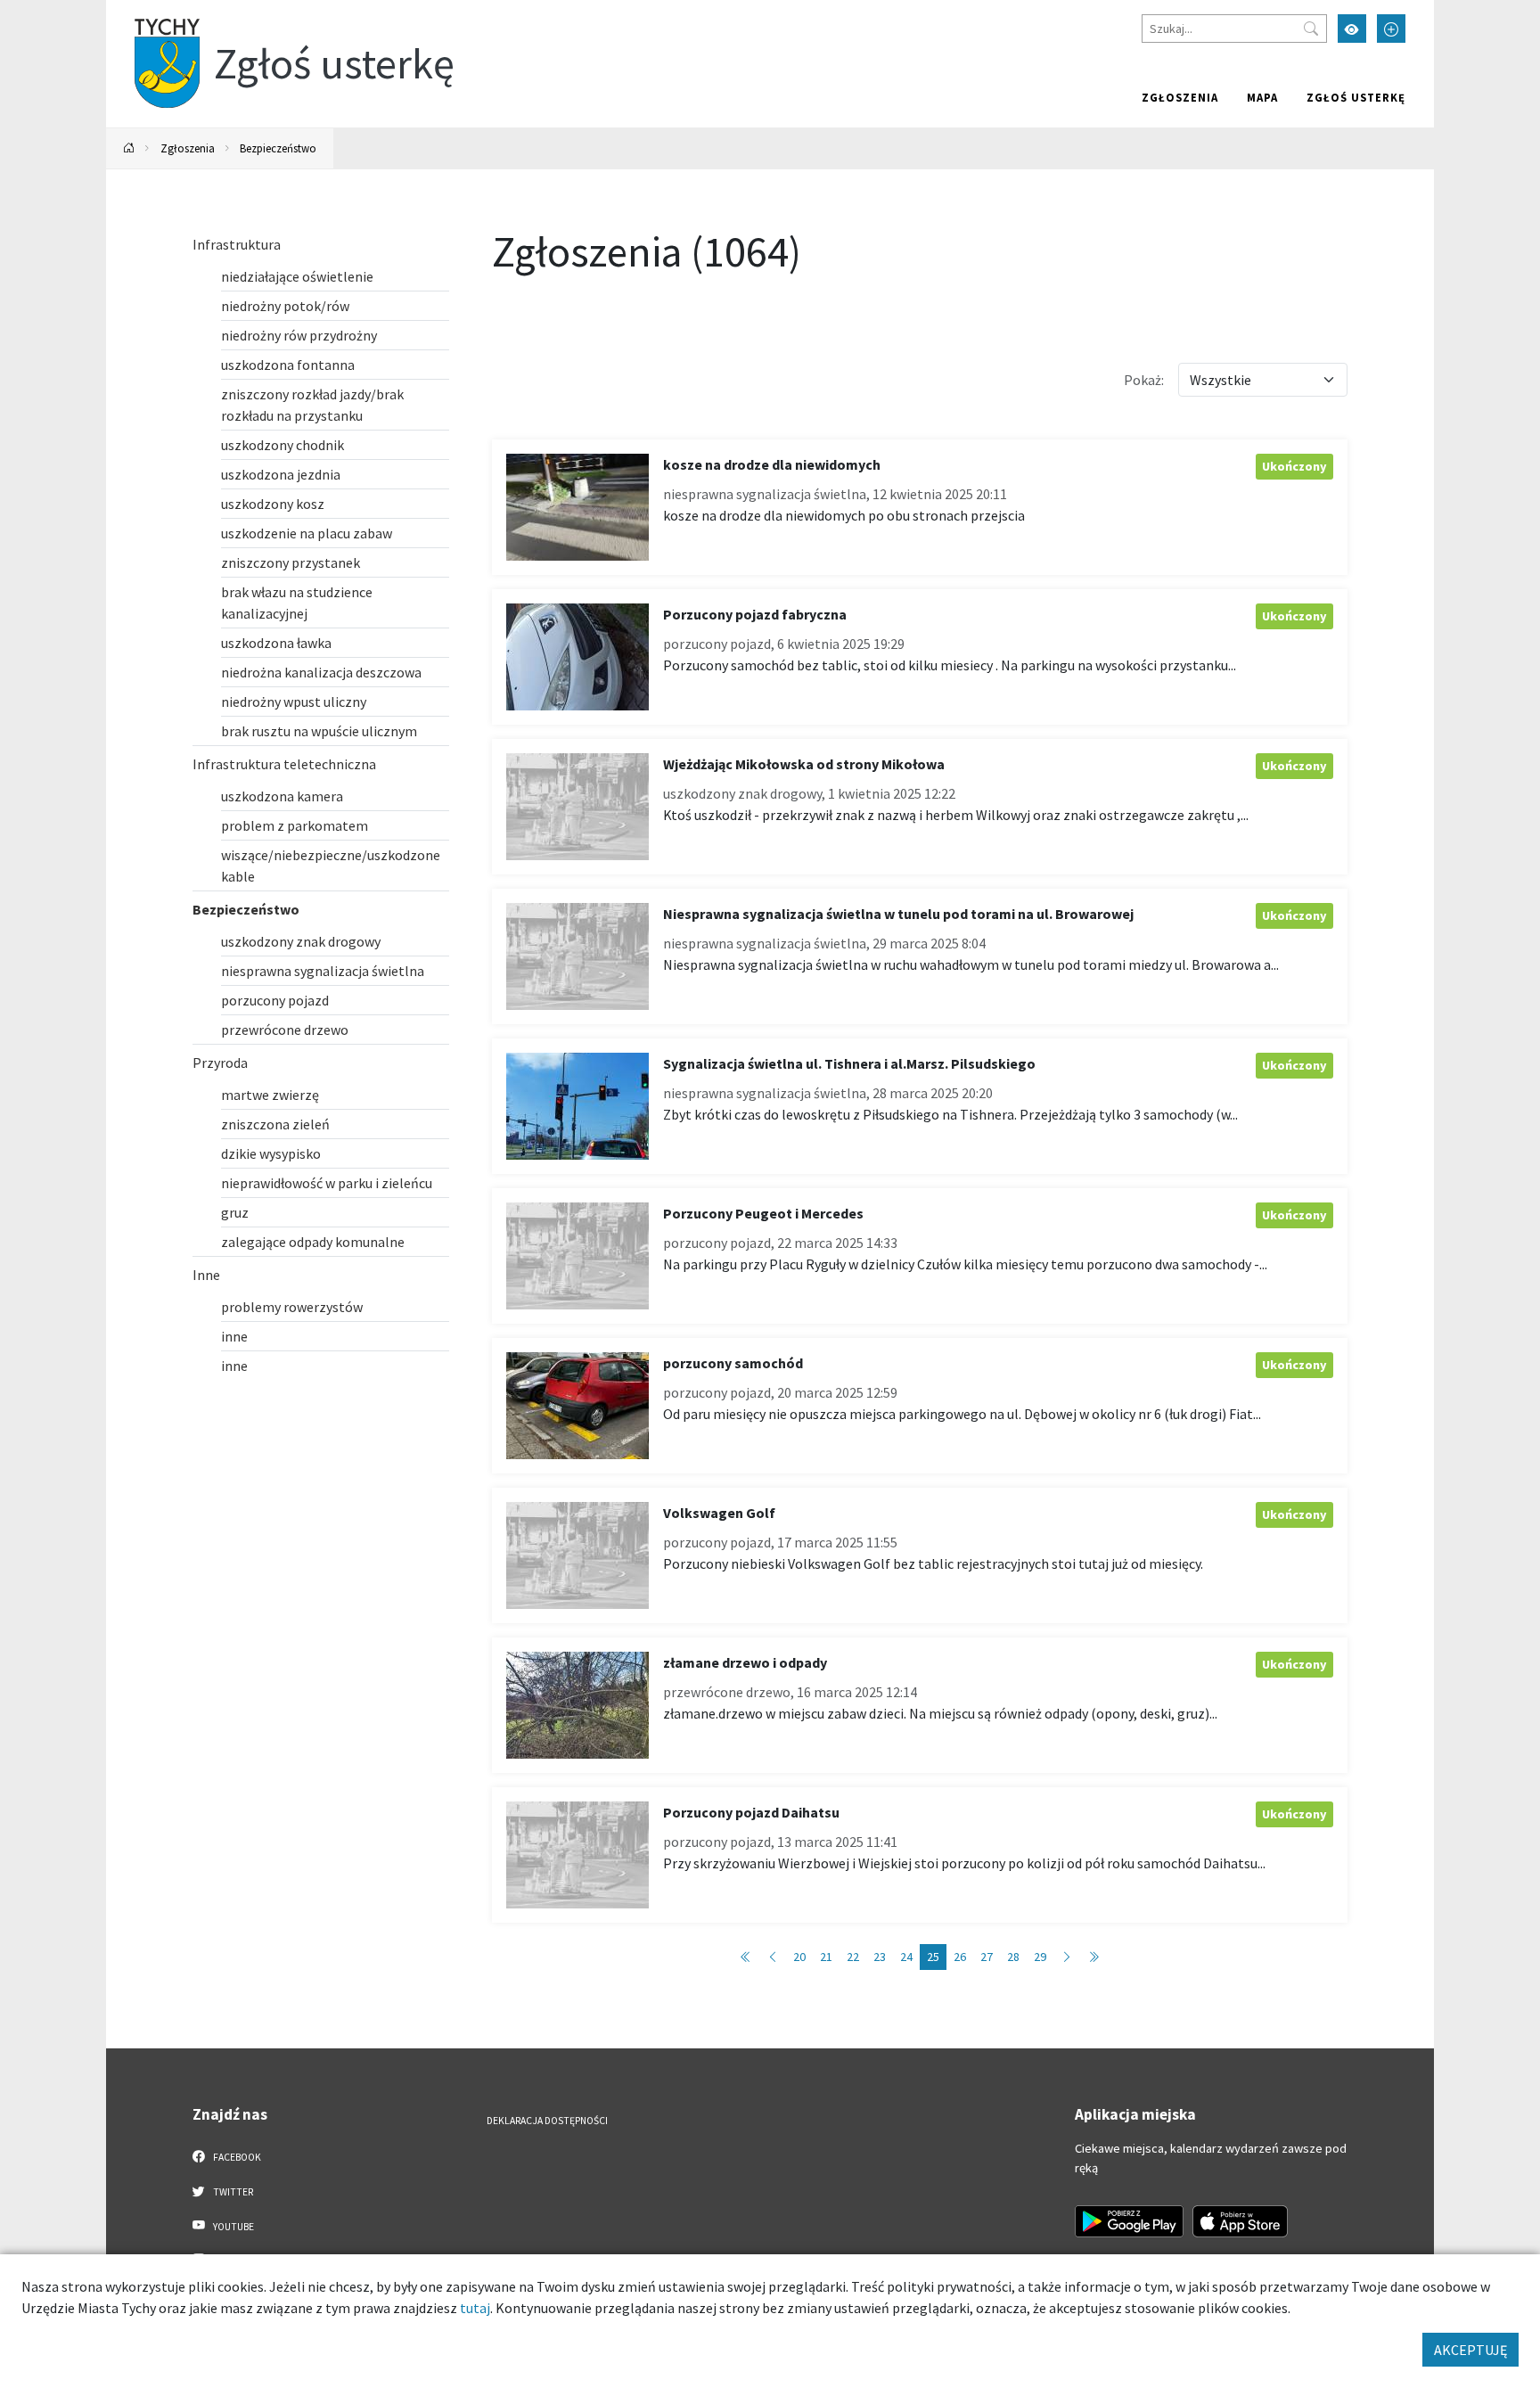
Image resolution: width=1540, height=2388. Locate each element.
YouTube (233, 2227)
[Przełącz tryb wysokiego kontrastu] (1352, 29)
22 (853, 1957)
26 (960, 1957)
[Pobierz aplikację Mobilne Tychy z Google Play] (1129, 2221)
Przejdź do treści (152, 11)
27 (987, 1957)
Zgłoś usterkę (1356, 97)
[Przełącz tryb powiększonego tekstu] (1391, 29)
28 (1013, 1957)
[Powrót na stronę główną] (129, 148)
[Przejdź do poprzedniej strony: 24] (773, 1957)
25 (933, 1957)
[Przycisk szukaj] (1311, 29)
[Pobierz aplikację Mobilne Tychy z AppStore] (1241, 2221)
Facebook (236, 2157)
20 (799, 1957)
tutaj (475, 2308)
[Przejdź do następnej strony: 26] (1067, 1957)
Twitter (232, 2192)
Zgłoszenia (1180, 97)
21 (826, 1957)
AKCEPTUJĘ (1470, 2350)
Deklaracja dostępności (547, 2121)
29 (1040, 1957)
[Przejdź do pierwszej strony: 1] (746, 1957)
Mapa (1262, 97)
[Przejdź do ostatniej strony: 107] (1094, 1957)
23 (880, 1957)
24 (906, 1957)
